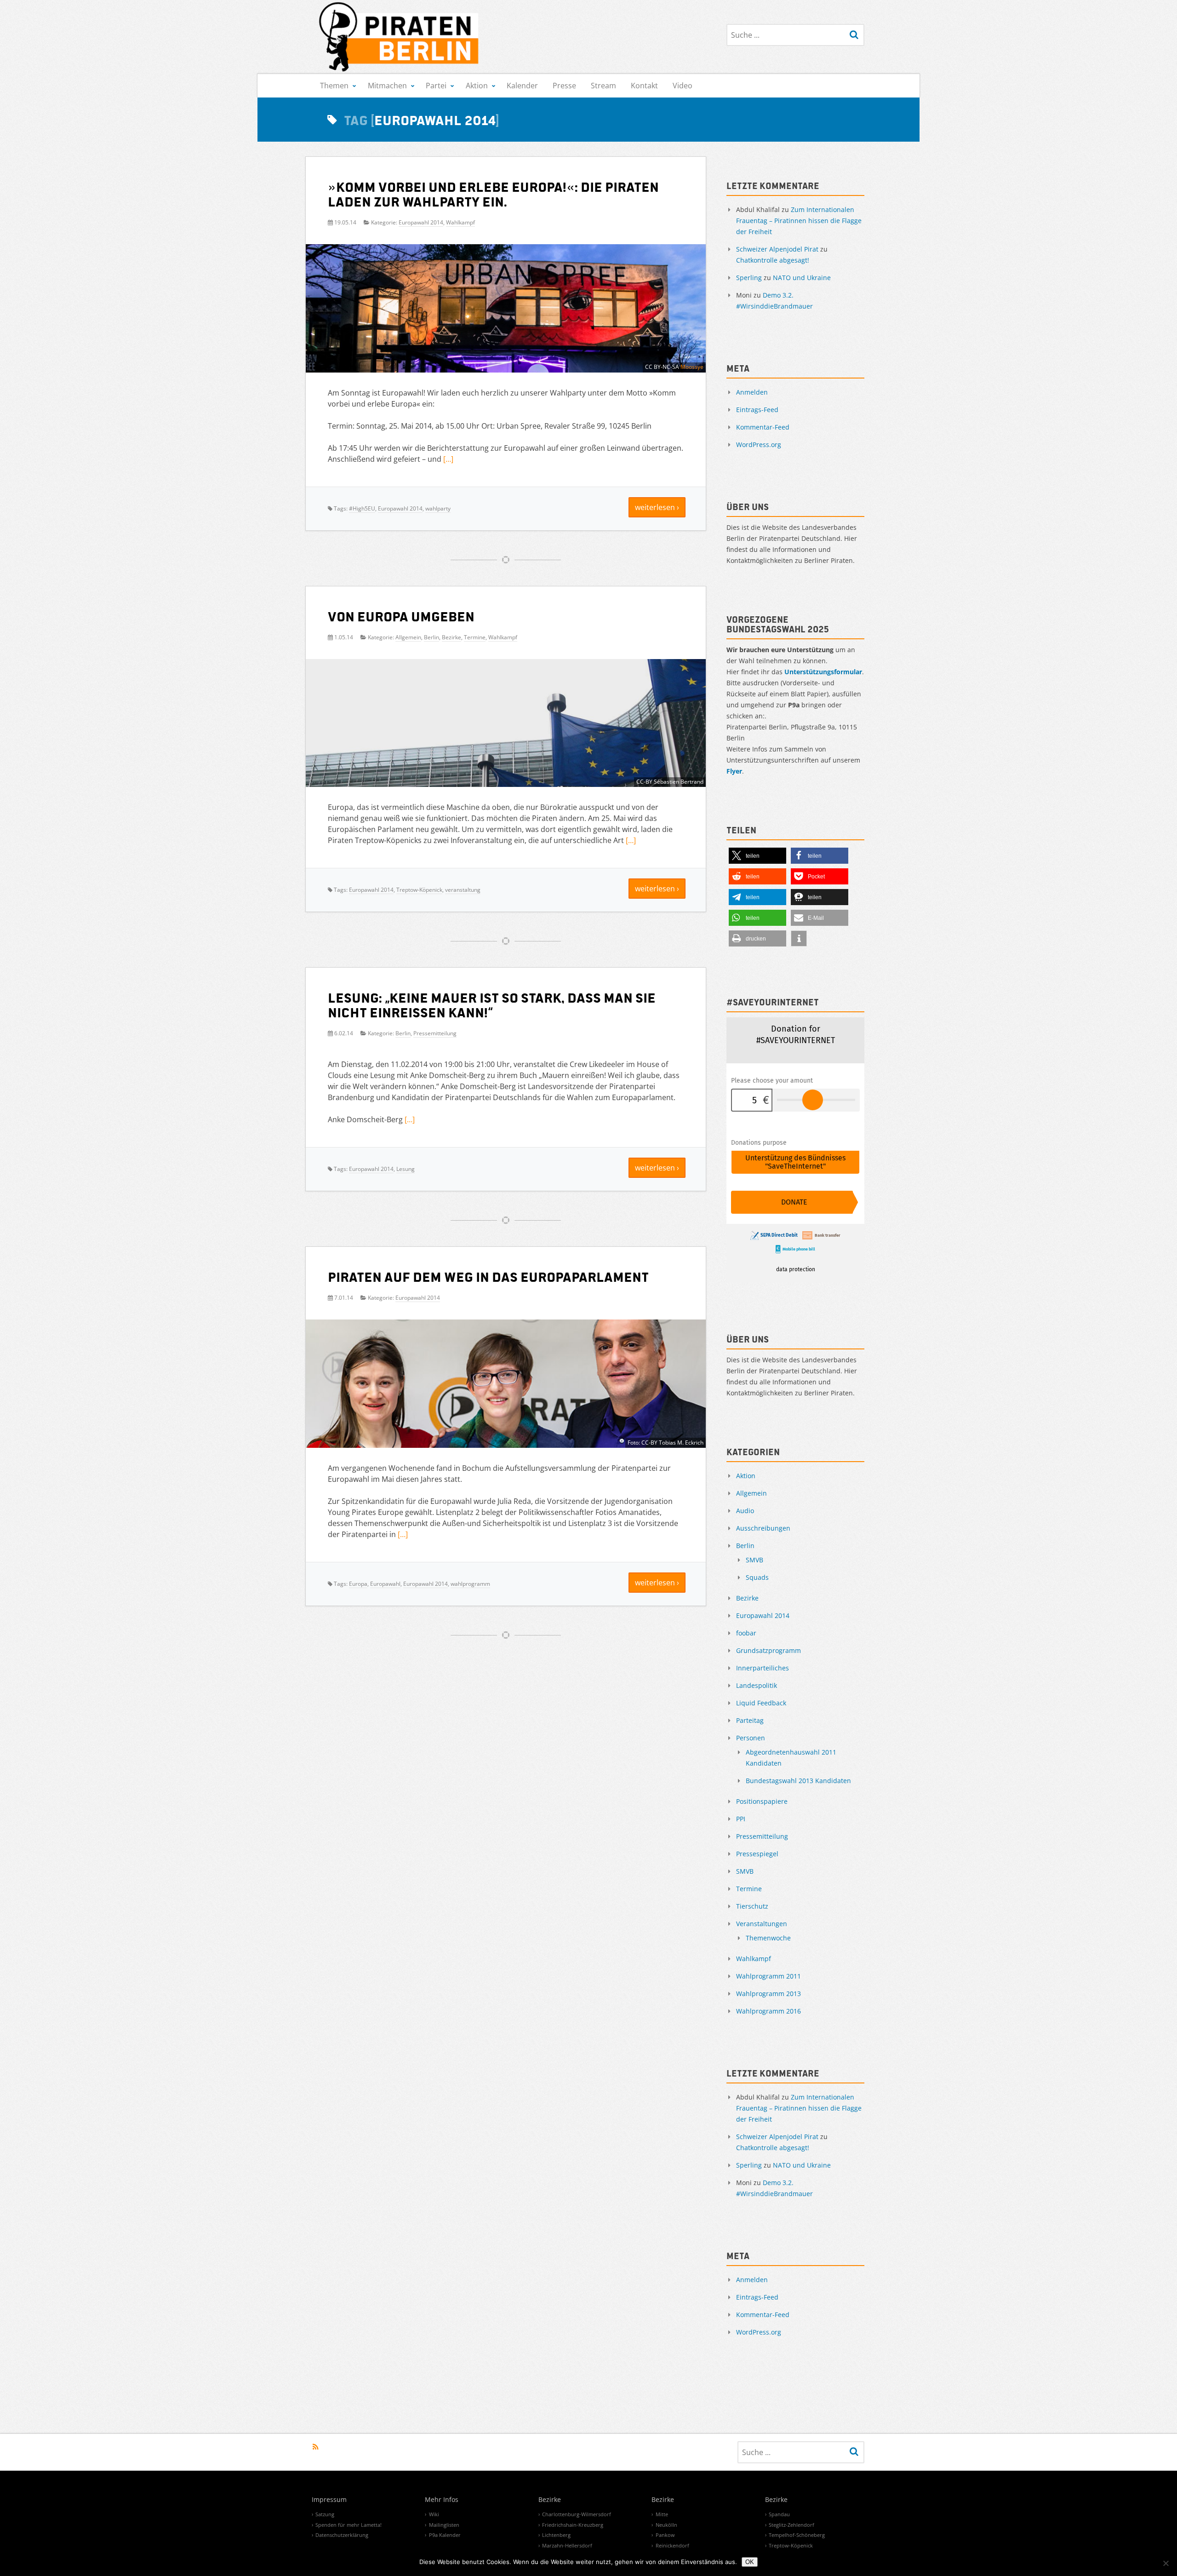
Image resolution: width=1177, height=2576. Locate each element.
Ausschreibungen (763, 1528)
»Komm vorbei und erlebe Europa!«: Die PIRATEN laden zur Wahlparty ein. (493, 194)
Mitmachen (387, 86)
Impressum (329, 2500)
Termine (475, 637)
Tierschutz (752, 1906)
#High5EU (362, 508)
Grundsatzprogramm (768, 1650)
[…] (448, 459)
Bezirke (451, 637)
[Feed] (316, 2447)
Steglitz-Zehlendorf (791, 2525)
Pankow (665, 2535)
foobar (746, 1633)
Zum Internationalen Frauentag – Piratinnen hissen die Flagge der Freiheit (799, 221)
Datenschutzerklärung (342, 2535)
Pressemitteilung (435, 1033)
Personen (751, 1738)
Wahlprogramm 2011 (768, 1976)
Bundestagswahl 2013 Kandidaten (798, 1781)
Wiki (434, 2514)
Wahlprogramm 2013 (768, 1994)
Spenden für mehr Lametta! (349, 2525)
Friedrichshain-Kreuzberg (573, 2525)
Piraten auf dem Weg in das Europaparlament (488, 1276)
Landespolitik (757, 1685)
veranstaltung (463, 890)
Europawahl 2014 (421, 222)
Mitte (662, 2514)
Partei (436, 86)
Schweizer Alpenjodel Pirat (777, 249)
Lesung (406, 1169)
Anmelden (752, 392)
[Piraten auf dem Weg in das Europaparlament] (506, 1388)
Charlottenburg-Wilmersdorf (577, 2514)
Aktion (477, 86)
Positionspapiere (762, 1801)
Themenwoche (768, 1938)
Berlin (431, 637)
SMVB (754, 1560)
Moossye (692, 367)
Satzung (325, 2514)
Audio (745, 1511)
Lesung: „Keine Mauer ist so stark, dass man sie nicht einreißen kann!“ (492, 1004)
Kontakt (644, 86)
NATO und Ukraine (802, 278)
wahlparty (438, 508)
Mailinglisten (444, 2525)
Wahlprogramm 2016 (768, 2011)
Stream (603, 86)
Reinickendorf (672, 2545)
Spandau (779, 2514)
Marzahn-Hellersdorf (567, 2545)
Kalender (522, 86)
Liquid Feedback (761, 1703)
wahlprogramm (470, 1584)
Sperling (749, 278)
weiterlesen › (657, 507)
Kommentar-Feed (763, 427)
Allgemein (408, 637)
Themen (334, 86)
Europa (358, 1584)
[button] (757, 856)
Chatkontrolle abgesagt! (773, 260)
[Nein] (1166, 2563)
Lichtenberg (556, 2535)
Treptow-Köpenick (419, 890)
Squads (757, 1577)
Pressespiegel (757, 1854)
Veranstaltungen (762, 1924)
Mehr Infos (442, 2500)
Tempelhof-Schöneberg (797, 2535)
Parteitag (750, 1720)
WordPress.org (759, 445)
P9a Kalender (445, 2535)
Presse (564, 86)
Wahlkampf (460, 222)
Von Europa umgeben (401, 616)
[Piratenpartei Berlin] (400, 37)
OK (750, 2562)
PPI (741, 1819)
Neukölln (666, 2525)
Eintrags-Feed (757, 410)
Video (683, 86)
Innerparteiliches (763, 1668)
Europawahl (385, 1584)
